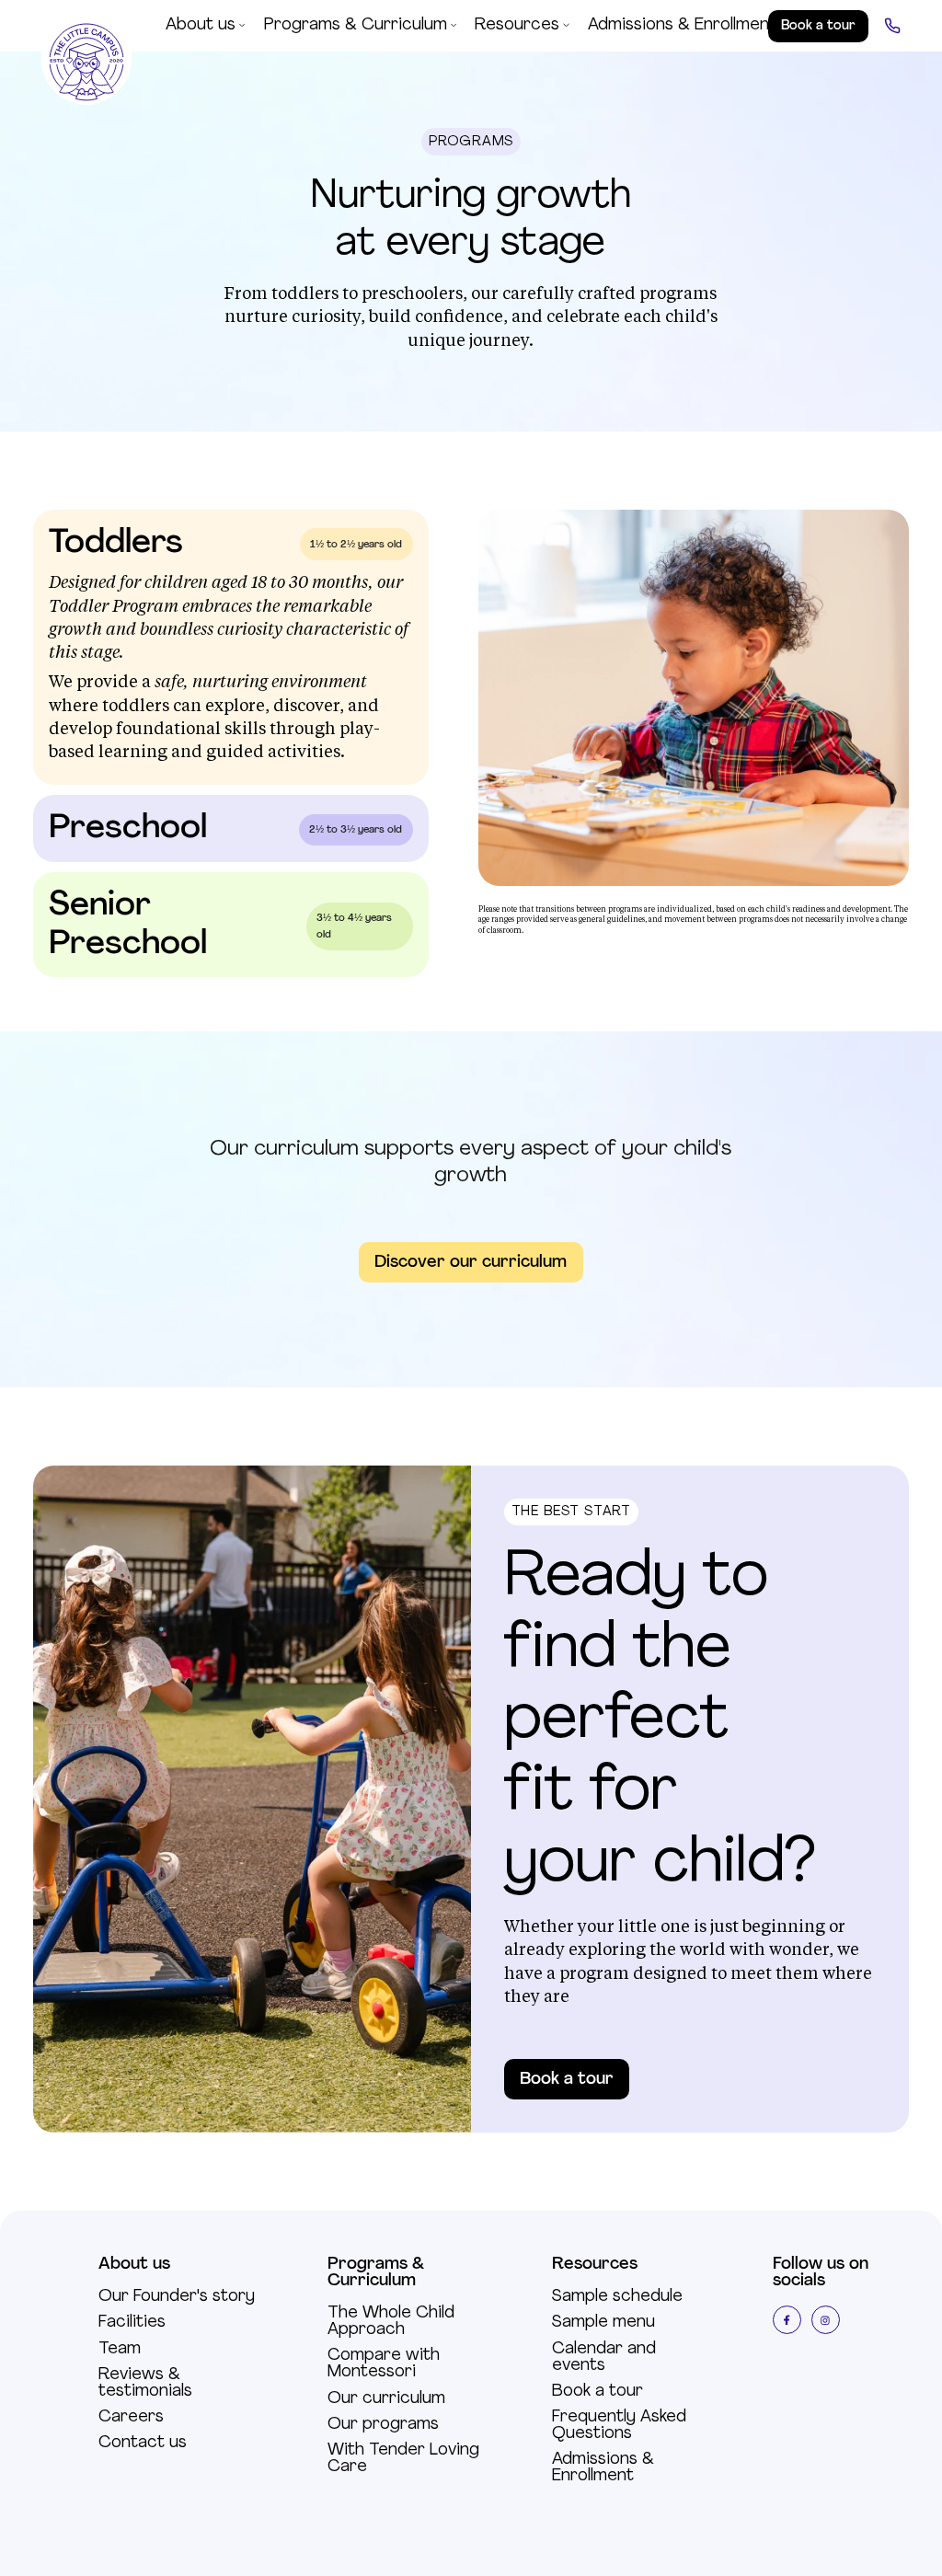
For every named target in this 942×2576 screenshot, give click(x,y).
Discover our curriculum (471, 1263)
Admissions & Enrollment (603, 2468)
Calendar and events (604, 2358)
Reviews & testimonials (145, 2384)
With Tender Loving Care (403, 2459)
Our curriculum (386, 2399)
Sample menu (603, 2323)
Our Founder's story (177, 2297)
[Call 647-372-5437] (892, 26)
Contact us (143, 2444)
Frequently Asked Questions (619, 2426)
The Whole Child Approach (391, 2322)
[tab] (231, 647)
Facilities (132, 2323)
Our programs (383, 2425)
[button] (206, 26)
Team (120, 2350)
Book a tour (567, 2080)
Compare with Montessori (384, 2364)
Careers (131, 2418)
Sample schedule (617, 2297)
